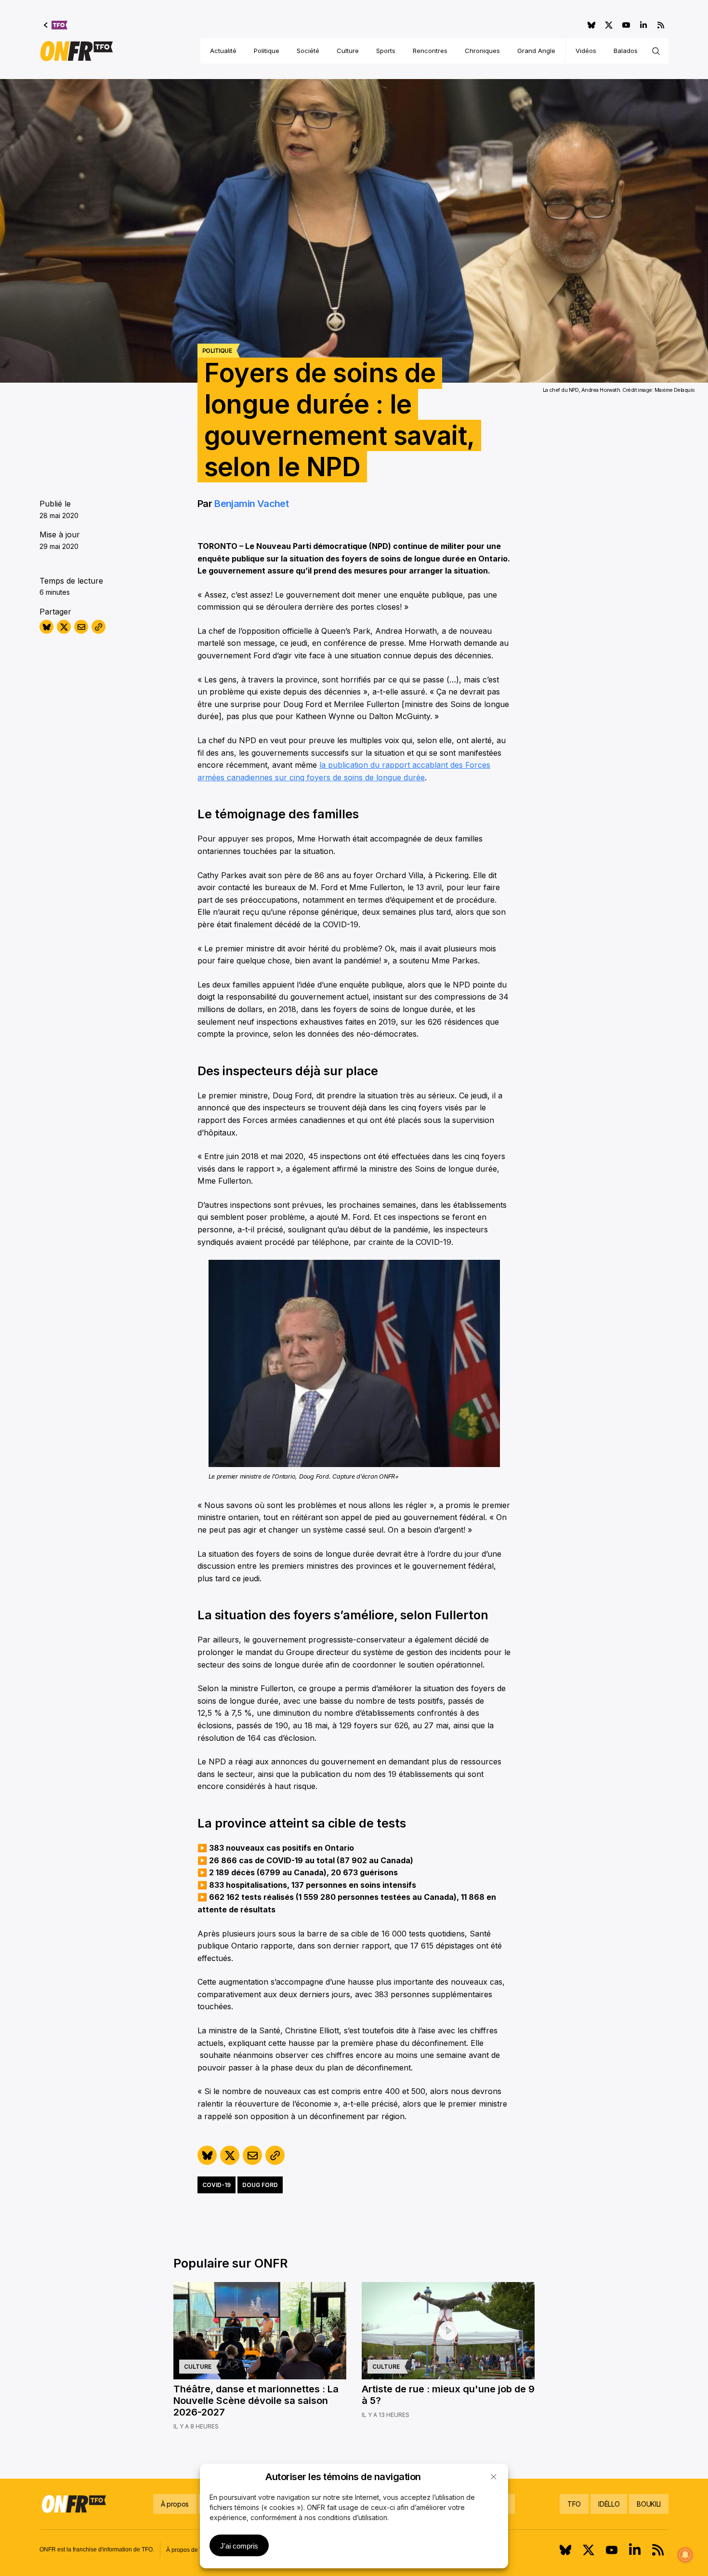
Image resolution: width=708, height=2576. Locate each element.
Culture (348, 51)
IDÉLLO (609, 2504)
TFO (574, 2504)
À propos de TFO (188, 2550)
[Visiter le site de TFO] (56, 25)
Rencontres (430, 51)
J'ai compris (239, 2546)
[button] (494, 2477)
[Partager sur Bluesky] (46, 627)
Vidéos (586, 51)
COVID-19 (216, 2185)
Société (308, 51)
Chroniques (482, 51)
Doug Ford (260, 2185)
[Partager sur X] (64, 627)
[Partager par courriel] (81, 627)
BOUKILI (649, 2504)
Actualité (223, 51)
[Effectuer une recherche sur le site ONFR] (656, 51)
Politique (267, 51)
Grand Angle (536, 51)
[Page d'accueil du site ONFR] (77, 51)
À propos (175, 2504)
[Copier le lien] (98, 627)
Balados (626, 51)
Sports (386, 51)
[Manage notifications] (685, 2555)
